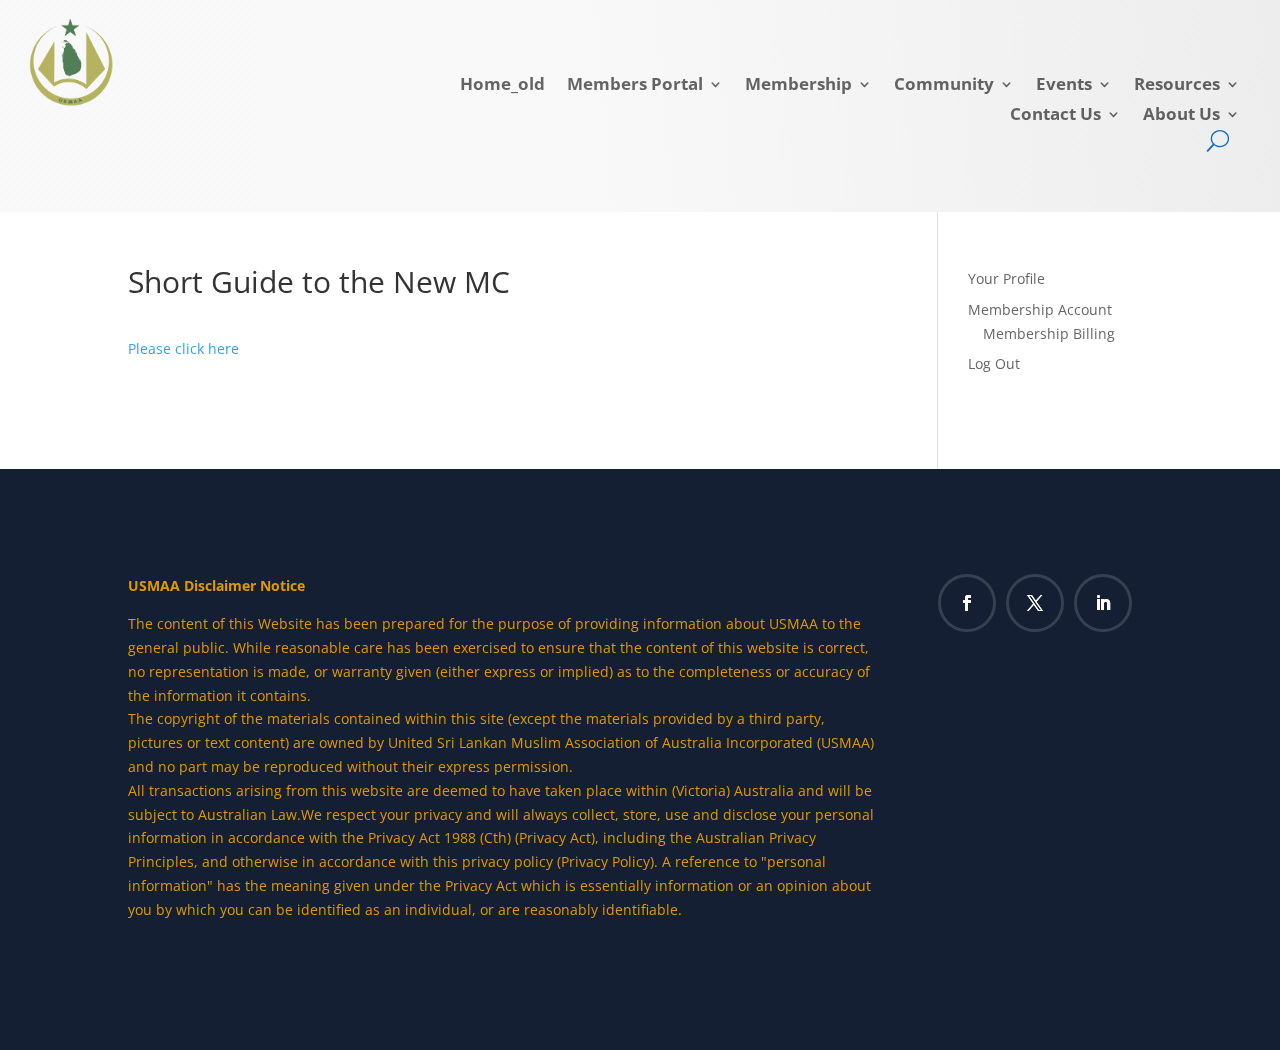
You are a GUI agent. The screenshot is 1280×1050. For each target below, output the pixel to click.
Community (944, 86)
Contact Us (1055, 116)
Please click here (183, 348)
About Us (1181, 116)
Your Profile (1006, 278)
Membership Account (1040, 309)
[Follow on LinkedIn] (1103, 603)
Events (1064, 86)
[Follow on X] (1035, 603)
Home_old (502, 86)
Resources (1177, 86)
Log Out (994, 363)
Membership (798, 86)
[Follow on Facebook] (967, 603)
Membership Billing (1049, 333)
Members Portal (635, 86)
